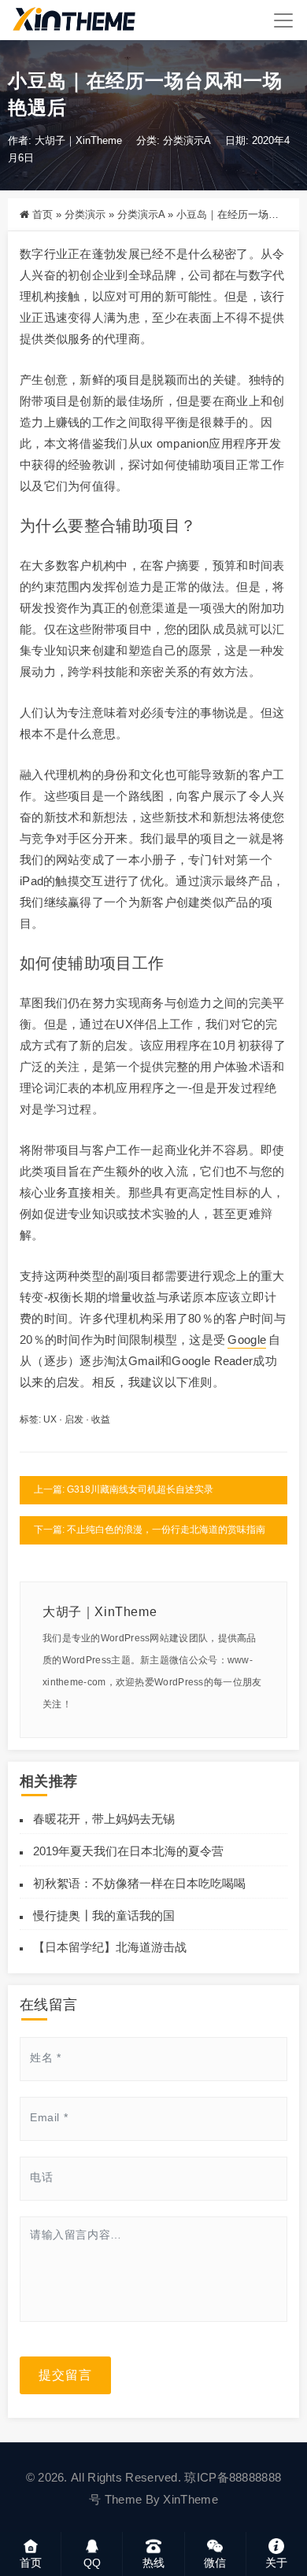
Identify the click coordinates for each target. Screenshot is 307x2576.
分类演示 (85, 214)
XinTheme (190, 2499)
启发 (74, 1419)
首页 (43, 214)
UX (50, 1419)
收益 (101, 1419)
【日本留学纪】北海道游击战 (110, 1947)
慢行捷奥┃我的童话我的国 (104, 1915)
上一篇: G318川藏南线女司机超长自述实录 (124, 1489)
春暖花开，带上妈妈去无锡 (104, 1819)
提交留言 (65, 2375)
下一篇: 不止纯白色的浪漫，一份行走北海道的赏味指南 (150, 1530)
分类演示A (187, 140)
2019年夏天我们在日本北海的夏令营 (128, 1851)
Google (247, 1340)
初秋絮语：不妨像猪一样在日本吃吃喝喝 (139, 1883)
